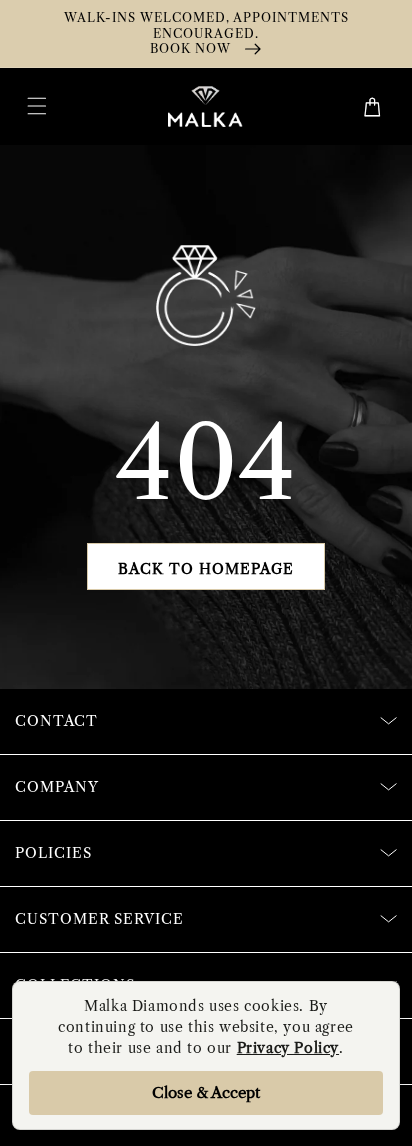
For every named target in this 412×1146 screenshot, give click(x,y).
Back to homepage (206, 569)
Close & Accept (206, 1092)
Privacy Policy (288, 1048)
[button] (37, 106)
